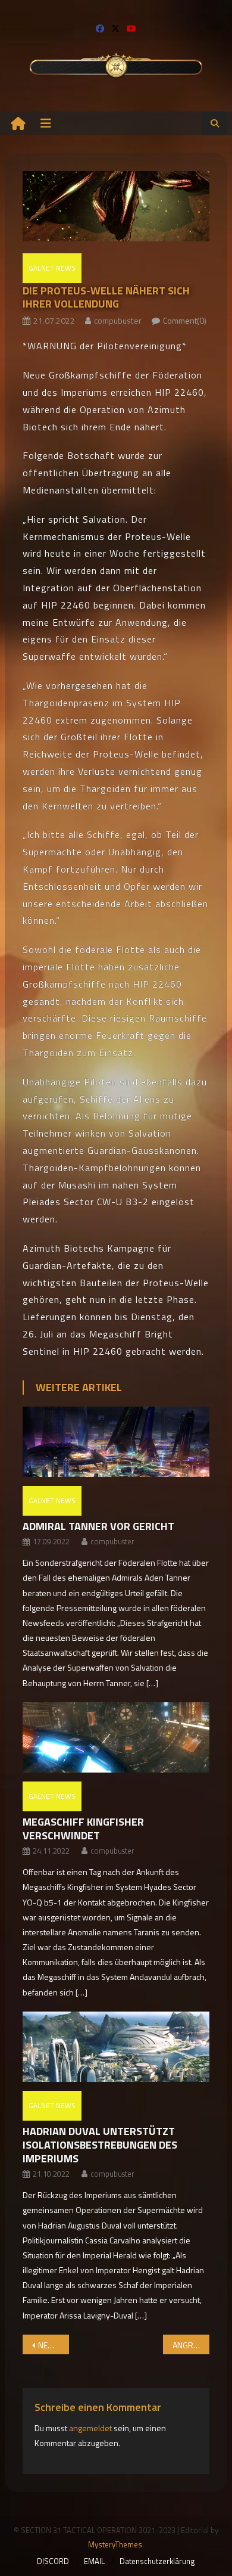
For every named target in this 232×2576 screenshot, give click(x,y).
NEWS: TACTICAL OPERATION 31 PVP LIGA (54, 2345)
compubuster (118, 320)
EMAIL (94, 2561)
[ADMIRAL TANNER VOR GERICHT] (116, 1442)
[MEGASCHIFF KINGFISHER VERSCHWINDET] (116, 1738)
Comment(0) (185, 320)
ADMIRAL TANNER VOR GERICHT (98, 1526)
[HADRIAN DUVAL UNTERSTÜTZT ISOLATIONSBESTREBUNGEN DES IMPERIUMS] (116, 2047)
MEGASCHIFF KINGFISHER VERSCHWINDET (83, 1829)
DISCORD (53, 2561)
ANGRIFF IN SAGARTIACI (191, 2345)
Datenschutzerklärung (157, 2561)
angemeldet (90, 2428)
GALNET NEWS (52, 268)
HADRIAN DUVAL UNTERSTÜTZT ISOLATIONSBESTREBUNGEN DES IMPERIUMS (100, 2145)
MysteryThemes (115, 2544)
